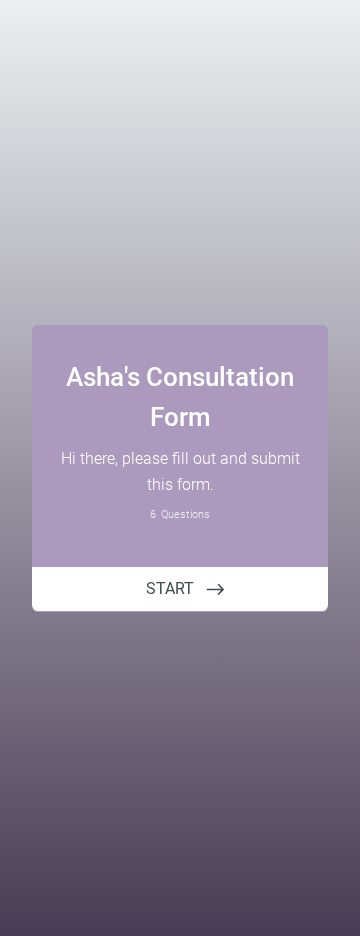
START (170, 588)
